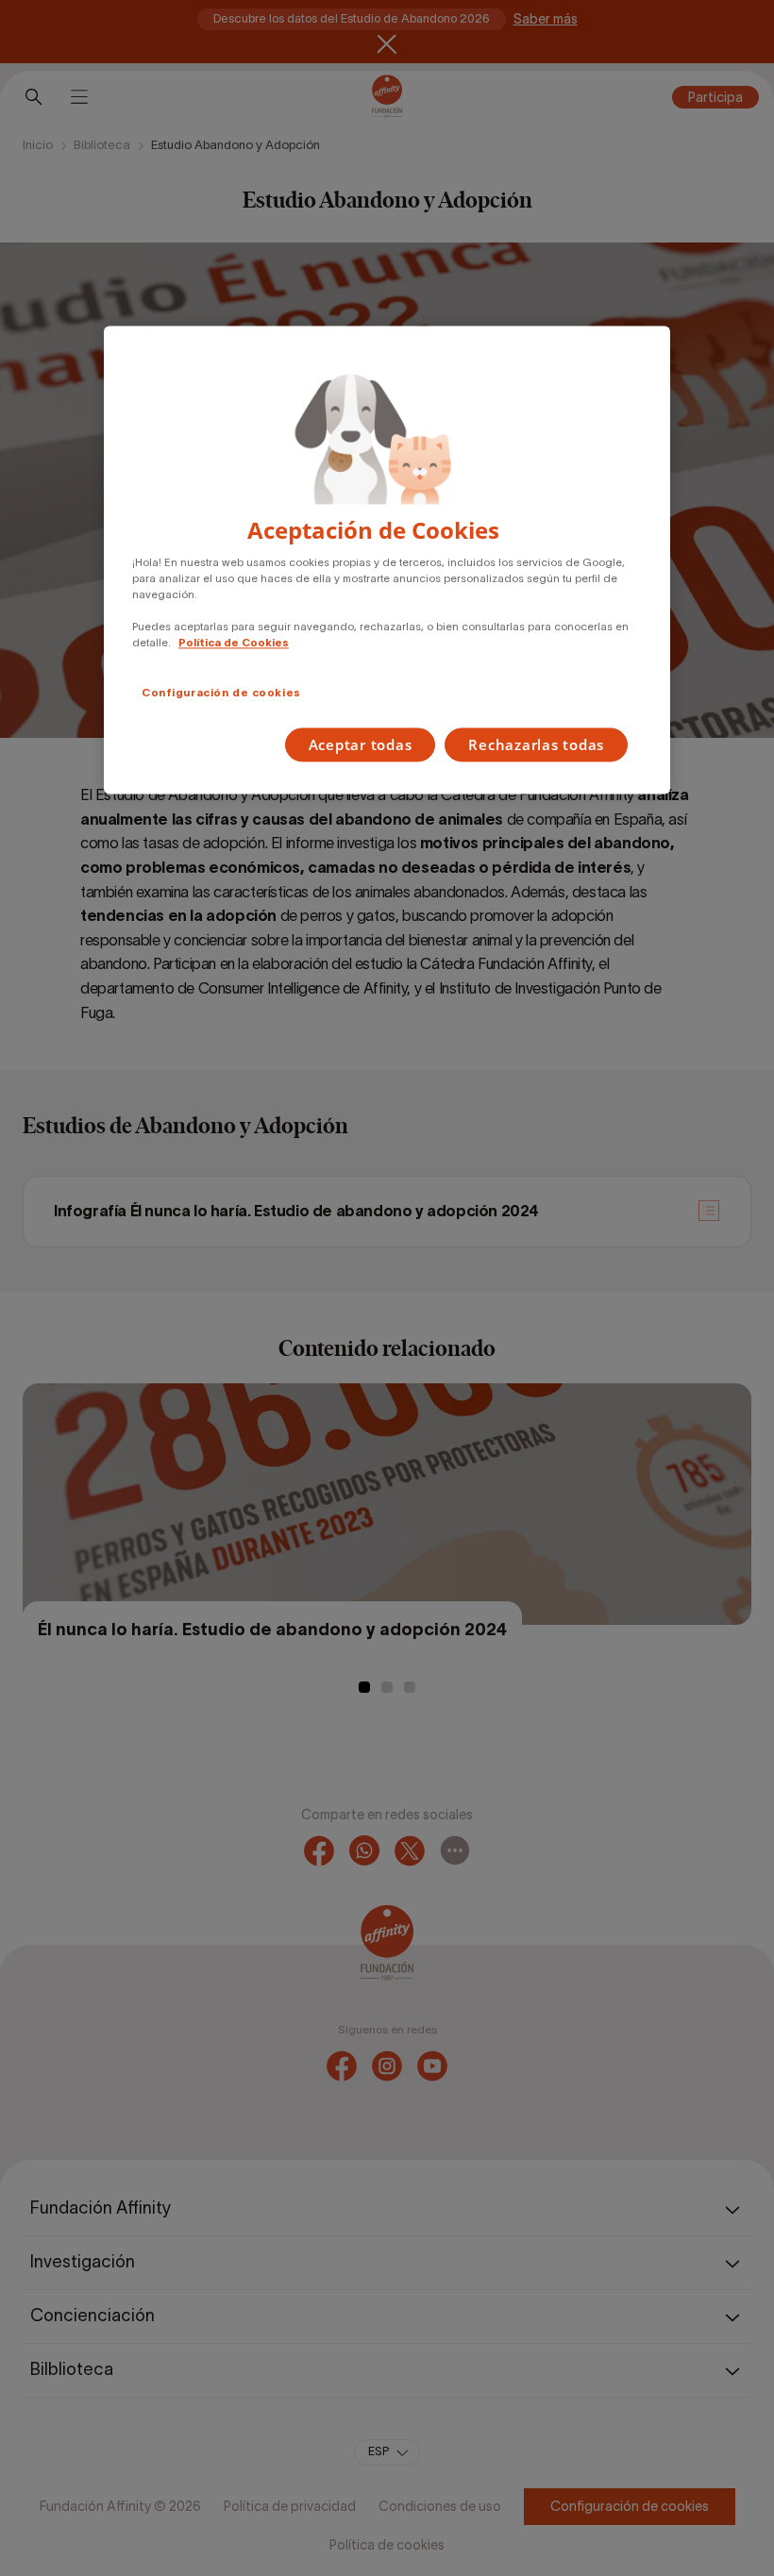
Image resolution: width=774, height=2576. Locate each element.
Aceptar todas (361, 745)
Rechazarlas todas (536, 745)
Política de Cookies (234, 644)
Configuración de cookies (221, 694)
